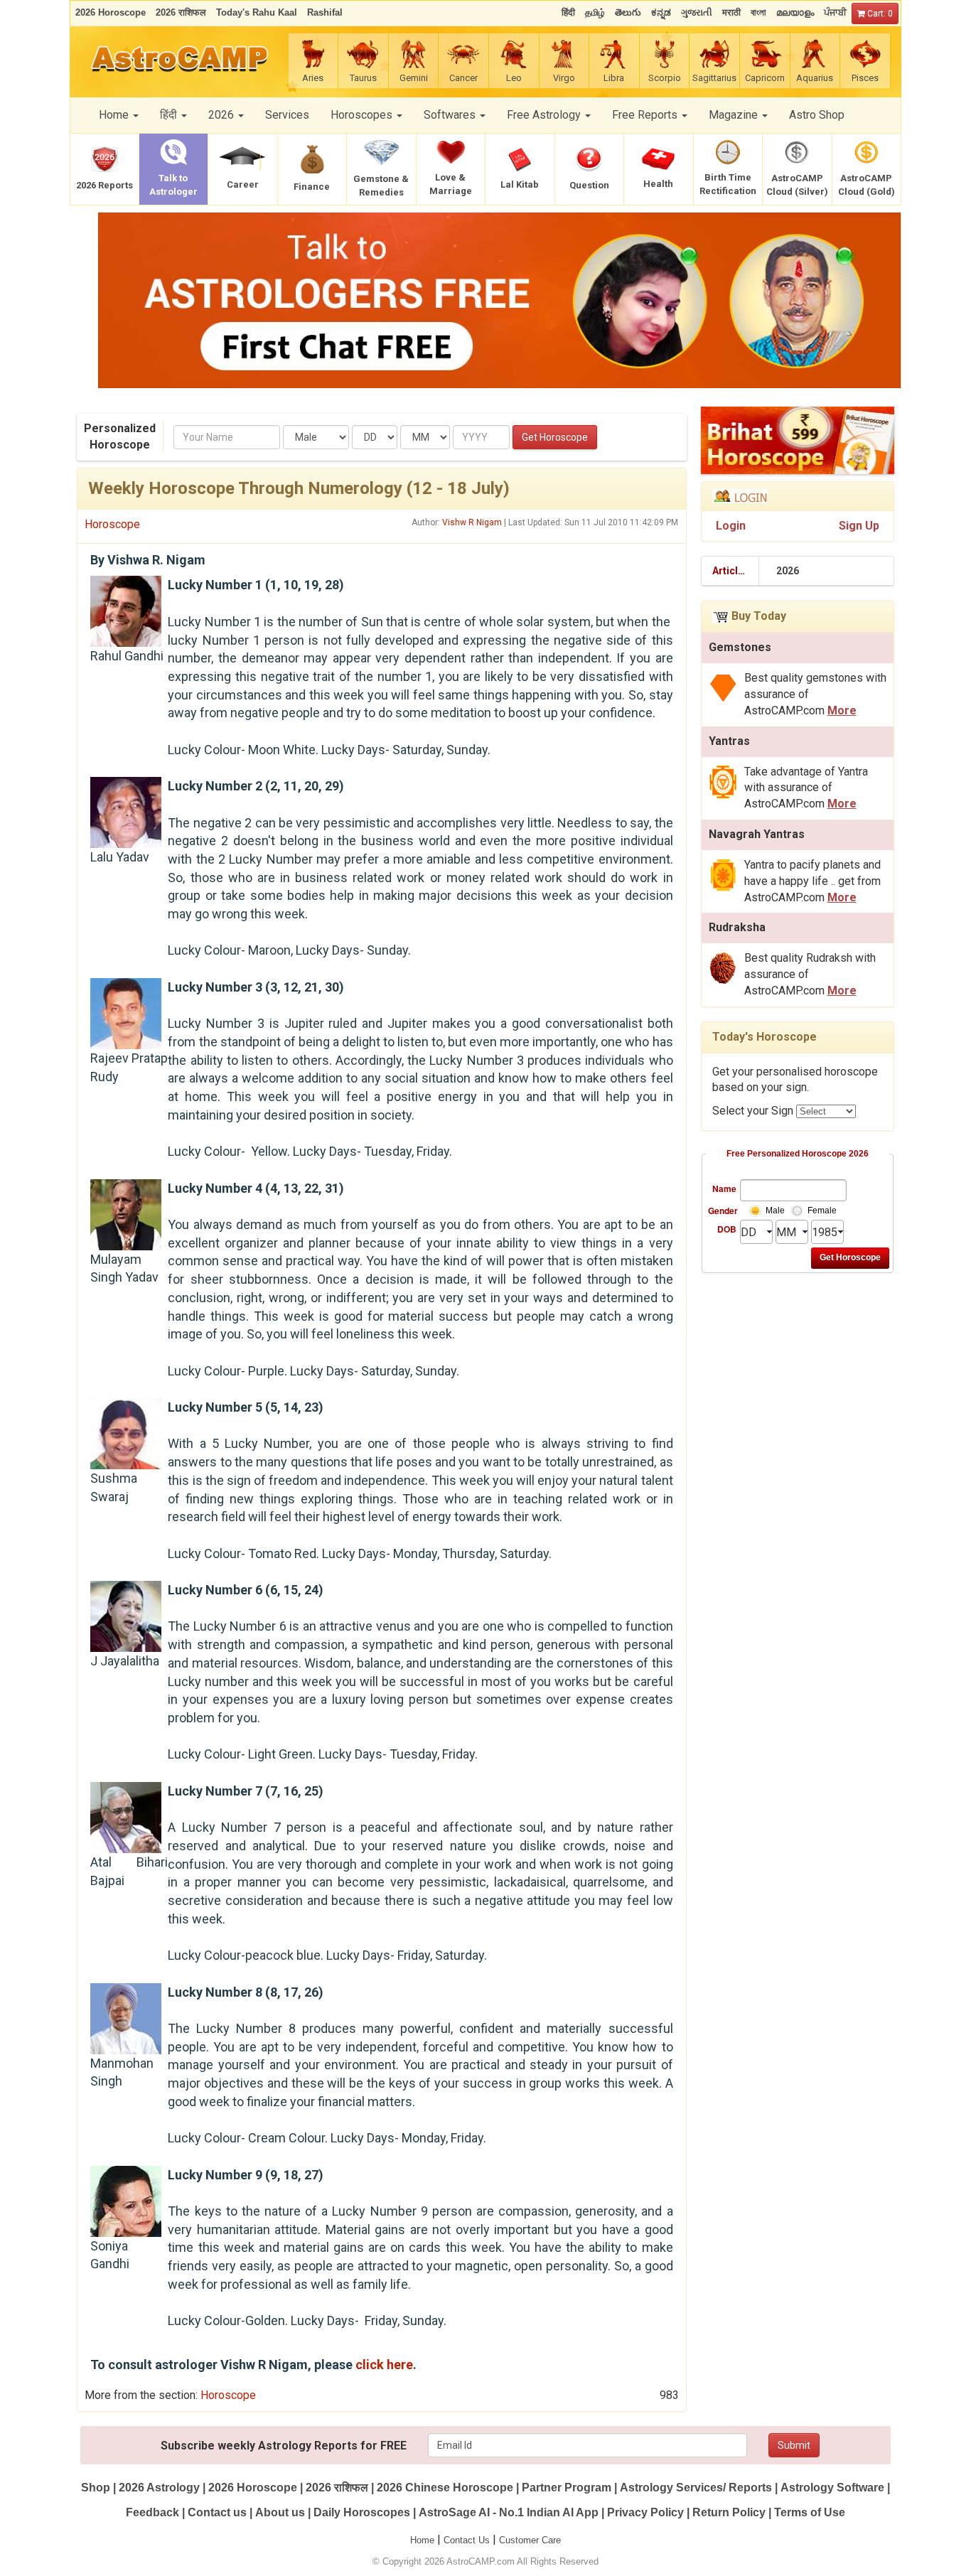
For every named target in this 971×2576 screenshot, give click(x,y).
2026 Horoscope (253, 2488)
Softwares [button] (451, 115)
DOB (727, 1229)
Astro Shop (817, 115)
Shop (96, 2488)
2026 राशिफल (337, 2488)
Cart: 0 (879, 14)
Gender (722, 1211)
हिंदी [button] (170, 115)
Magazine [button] (735, 115)
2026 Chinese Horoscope (445, 2488)
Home (422, 2540)
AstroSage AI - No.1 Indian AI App (509, 2512)
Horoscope (112, 524)
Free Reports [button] (646, 115)
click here (384, 2365)
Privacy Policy (645, 2512)
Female (822, 1211)
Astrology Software (832, 2488)
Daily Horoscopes (362, 2512)
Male (775, 1211)
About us (280, 2512)
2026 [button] (222, 115)
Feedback (152, 2512)
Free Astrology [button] (545, 115)
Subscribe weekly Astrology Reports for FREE (284, 2446)
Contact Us (467, 2540)
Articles (731, 571)
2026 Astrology (159, 2488)
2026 (788, 571)
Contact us (217, 2512)
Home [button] (115, 115)
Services (287, 115)
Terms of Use (810, 2512)
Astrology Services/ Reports (696, 2488)
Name (724, 1188)
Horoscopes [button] (363, 115)
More (842, 710)
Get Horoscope (555, 437)
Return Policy (729, 2512)
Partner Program (568, 2488)
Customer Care (530, 2540)
